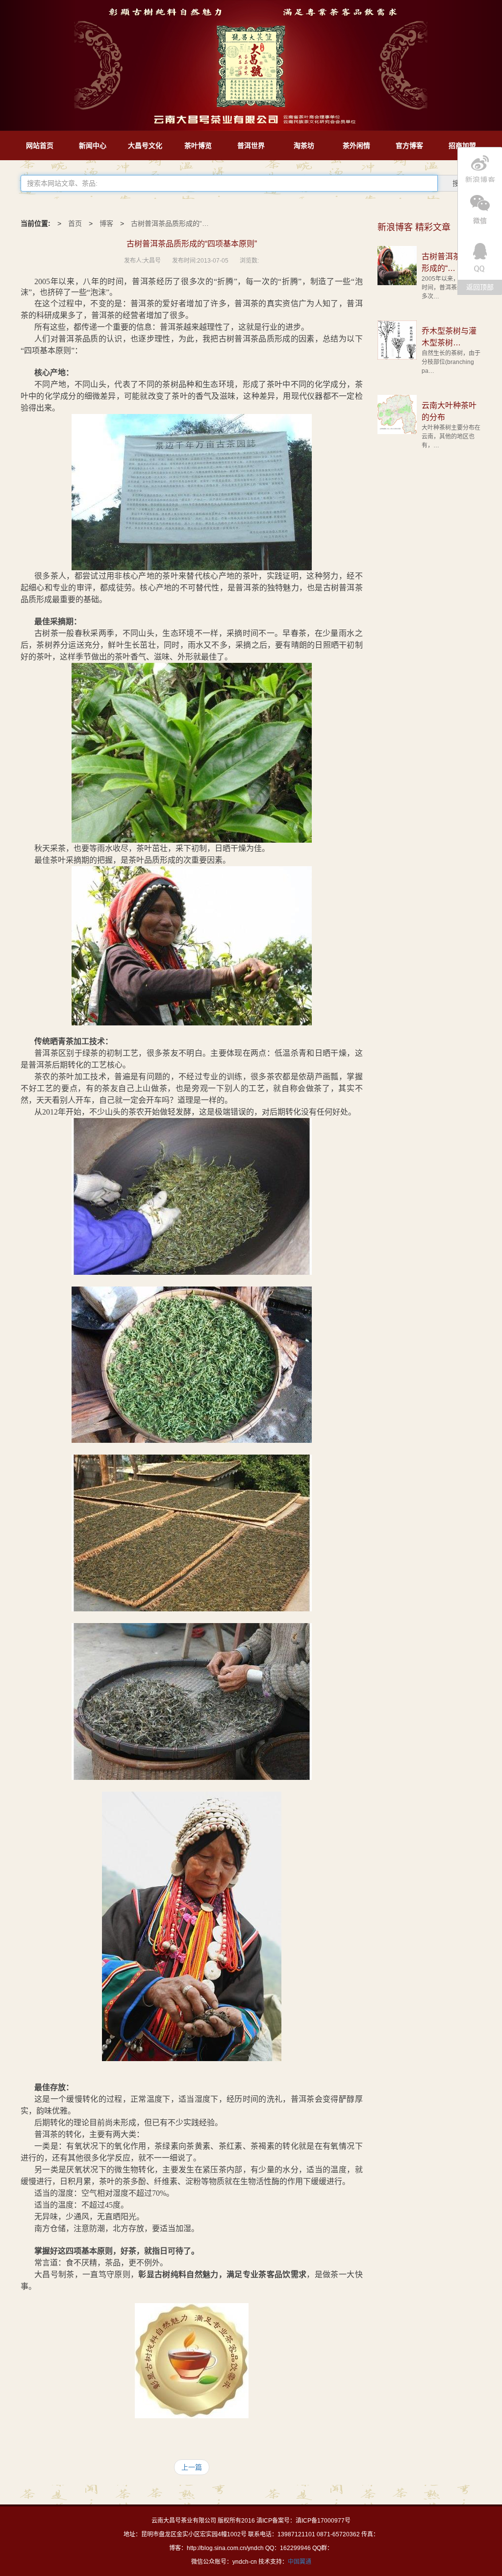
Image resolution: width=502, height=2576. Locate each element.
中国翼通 (300, 2562)
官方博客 (409, 146)
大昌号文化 (145, 146)
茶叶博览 (198, 146)
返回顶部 (480, 287)
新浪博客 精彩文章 (414, 227)
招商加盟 (462, 146)
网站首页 (40, 146)
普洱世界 (251, 146)
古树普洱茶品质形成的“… (170, 223)
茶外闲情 (356, 146)
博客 (106, 223)
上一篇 (192, 2467)
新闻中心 (93, 146)
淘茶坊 (304, 146)
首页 (75, 223)
